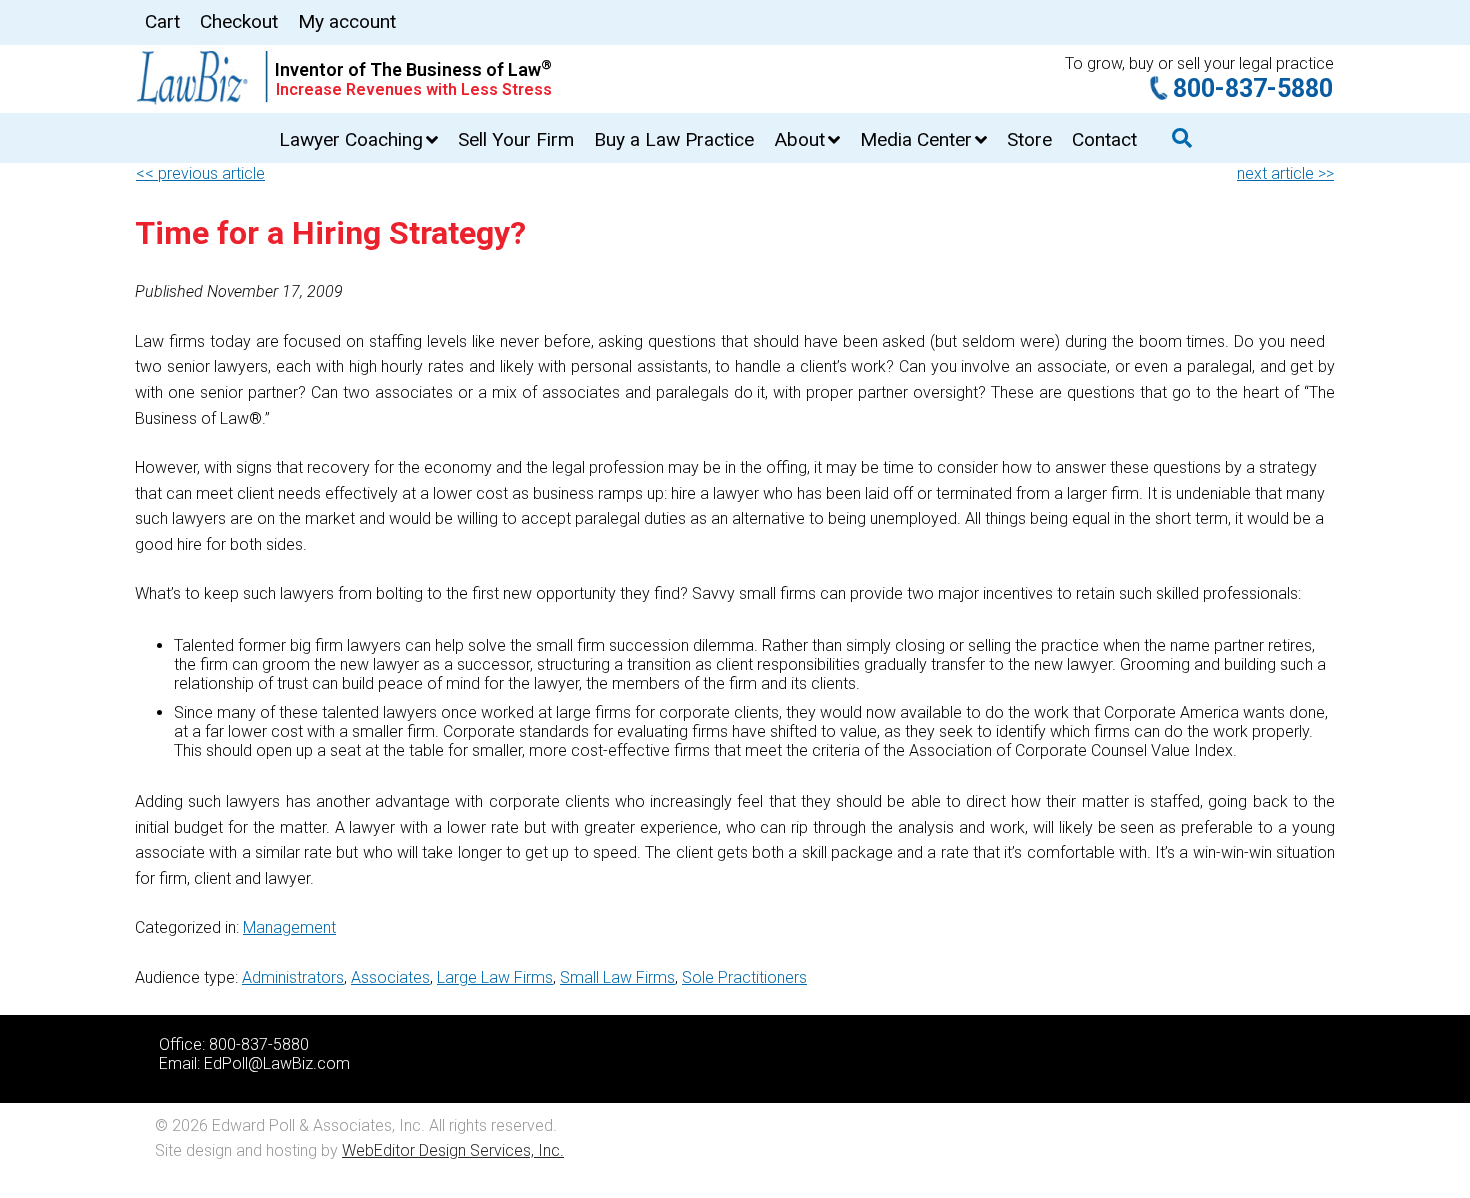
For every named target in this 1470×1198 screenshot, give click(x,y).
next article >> (1285, 173)
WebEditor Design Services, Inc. (453, 1150)
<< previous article (200, 173)
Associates (390, 977)
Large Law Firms (495, 977)
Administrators (293, 977)
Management (289, 927)
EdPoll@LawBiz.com (277, 1063)
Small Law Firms (617, 977)
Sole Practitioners (744, 977)
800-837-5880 (1253, 88)
